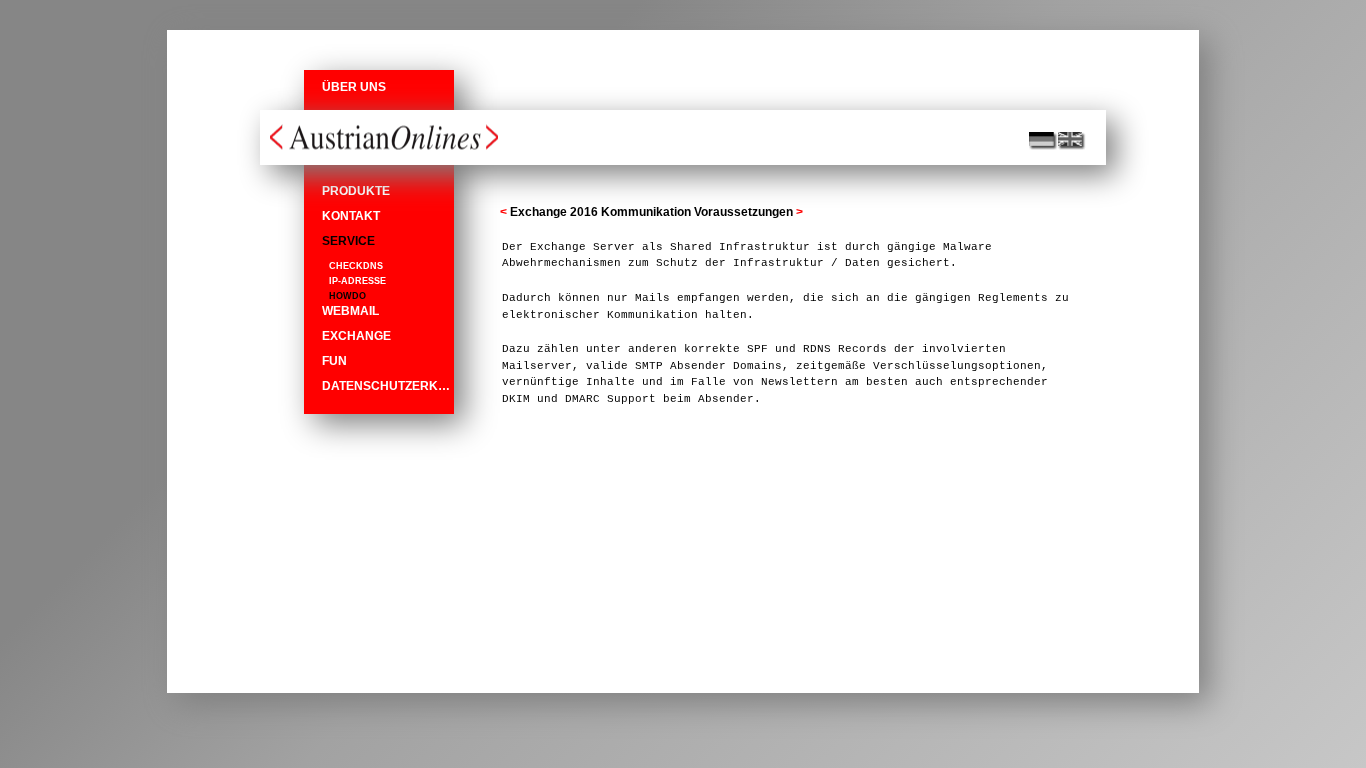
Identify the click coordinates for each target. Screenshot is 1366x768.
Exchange (356, 336)
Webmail (350, 311)
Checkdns (356, 266)
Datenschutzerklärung (388, 386)
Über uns (354, 87)
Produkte (356, 191)
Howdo (347, 296)
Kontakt (351, 216)
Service (348, 241)
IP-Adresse (357, 281)
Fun (334, 361)
